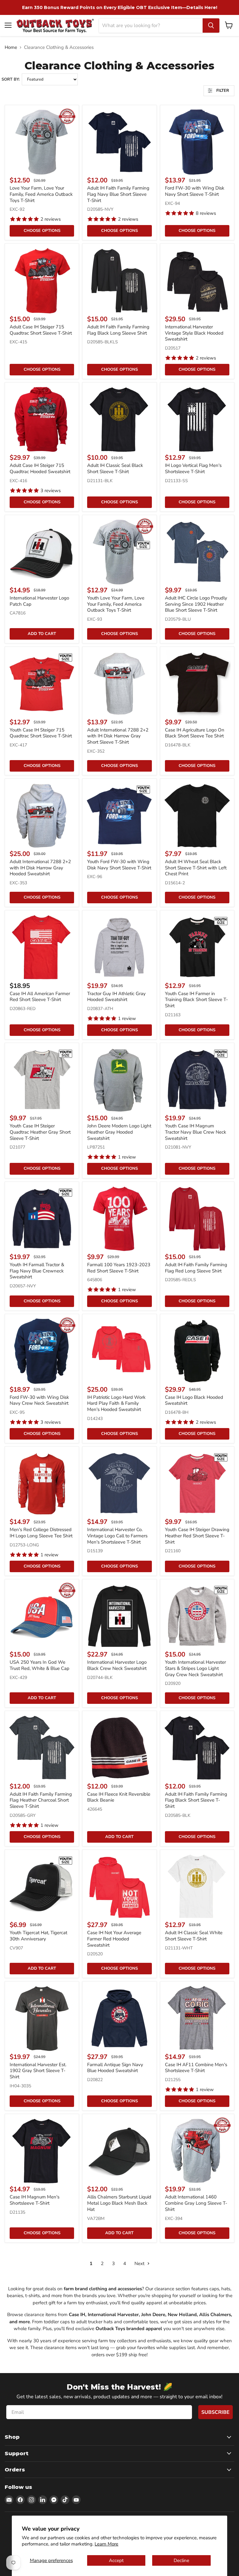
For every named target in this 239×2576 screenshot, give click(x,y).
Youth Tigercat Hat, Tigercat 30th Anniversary (38, 1936)
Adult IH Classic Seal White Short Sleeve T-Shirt (194, 1936)
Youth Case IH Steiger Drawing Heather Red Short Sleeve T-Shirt (197, 1536)
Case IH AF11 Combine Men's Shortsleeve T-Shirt (196, 2068)
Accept (116, 2560)
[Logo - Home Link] (55, 25)
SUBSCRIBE (216, 2412)
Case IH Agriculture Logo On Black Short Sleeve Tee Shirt (195, 733)
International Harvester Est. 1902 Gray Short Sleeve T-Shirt (38, 2071)
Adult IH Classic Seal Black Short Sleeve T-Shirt (115, 468)
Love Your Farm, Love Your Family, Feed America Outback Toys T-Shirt (41, 194)
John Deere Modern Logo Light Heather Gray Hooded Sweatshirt (119, 1132)
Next (140, 2263)
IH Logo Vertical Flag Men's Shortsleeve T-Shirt (193, 468)
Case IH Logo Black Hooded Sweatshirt (194, 1400)
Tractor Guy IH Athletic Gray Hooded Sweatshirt (116, 997)
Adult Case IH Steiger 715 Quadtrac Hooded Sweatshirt (40, 468)
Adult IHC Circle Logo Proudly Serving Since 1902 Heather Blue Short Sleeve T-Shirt (196, 604)
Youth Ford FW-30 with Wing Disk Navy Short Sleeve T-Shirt (119, 865)
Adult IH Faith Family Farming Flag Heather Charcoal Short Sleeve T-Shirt (41, 1800)
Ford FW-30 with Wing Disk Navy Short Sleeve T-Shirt (195, 191)
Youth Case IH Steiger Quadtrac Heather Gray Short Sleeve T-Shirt (40, 1132)
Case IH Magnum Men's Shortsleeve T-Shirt (35, 2200)
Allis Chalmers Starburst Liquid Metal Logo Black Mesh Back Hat (119, 2203)
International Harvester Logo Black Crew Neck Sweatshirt (117, 1665)
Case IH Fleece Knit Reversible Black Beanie (119, 1797)
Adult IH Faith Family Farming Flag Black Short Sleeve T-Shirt (196, 1800)
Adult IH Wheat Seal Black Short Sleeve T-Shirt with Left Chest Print (196, 868)
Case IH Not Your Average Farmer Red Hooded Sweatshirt (114, 1939)
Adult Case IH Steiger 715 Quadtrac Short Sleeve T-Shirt (41, 330)
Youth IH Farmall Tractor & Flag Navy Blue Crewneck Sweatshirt (37, 1271)
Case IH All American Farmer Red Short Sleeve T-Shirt (40, 997)
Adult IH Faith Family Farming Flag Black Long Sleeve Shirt (118, 330)
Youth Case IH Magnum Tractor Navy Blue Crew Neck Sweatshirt (196, 1132)
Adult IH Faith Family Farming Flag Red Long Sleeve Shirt (196, 1268)
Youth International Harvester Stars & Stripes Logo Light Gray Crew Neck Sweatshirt (195, 1668)
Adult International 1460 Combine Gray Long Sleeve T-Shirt (196, 2203)
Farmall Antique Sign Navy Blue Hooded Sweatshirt (115, 2068)
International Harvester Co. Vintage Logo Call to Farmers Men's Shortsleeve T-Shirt (117, 1536)
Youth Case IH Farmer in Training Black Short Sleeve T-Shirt (196, 1000)
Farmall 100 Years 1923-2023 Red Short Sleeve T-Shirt (119, 1268)
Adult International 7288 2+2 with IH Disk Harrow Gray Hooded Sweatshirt (40, 868)
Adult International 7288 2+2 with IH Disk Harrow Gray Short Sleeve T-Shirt (118, 736)
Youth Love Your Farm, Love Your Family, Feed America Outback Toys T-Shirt (116, 604)
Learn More (106, 2544)
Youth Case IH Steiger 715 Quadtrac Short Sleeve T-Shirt (41, 733)
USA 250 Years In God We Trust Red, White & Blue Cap (40, 1665)
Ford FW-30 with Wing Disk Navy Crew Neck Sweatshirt (39, 1400)
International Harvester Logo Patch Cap (39, 601)
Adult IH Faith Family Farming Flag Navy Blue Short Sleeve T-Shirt (118, 194)
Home (11, 47)
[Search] (211, 26)
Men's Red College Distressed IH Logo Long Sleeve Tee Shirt (41, 1533)
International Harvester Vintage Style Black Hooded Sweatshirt (194, 333)
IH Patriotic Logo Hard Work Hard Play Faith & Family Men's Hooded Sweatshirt (116, 1403)
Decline (181, 2560)
